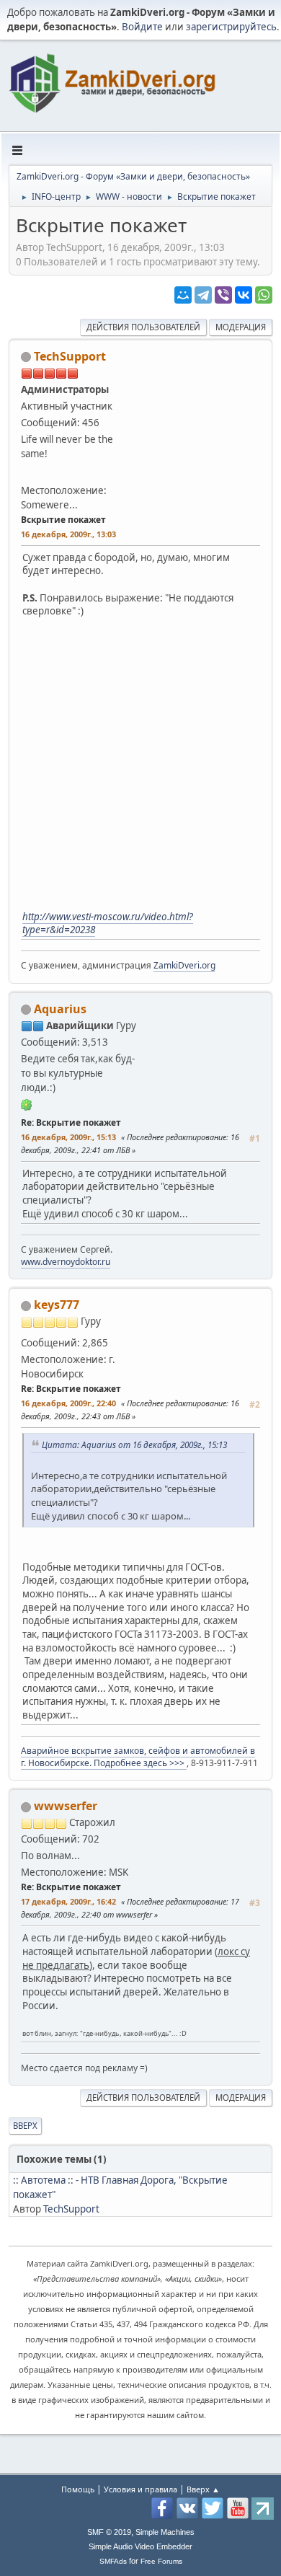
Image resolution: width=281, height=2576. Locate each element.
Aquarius (60, 1009)
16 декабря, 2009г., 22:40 (68, 1403)
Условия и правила (140, 2489)
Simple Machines (165, 2532)
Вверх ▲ (203, 2489)
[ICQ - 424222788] (27, 1104)
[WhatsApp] (264, 295)
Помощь (78, 2489)
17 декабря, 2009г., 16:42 (68, 1901)
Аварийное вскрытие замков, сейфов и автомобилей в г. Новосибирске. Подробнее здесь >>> (138, 1757)
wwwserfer (66, 1806)
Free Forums (161, 2561)
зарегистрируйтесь (231, 27)
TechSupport (70, 356)
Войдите (142, 27)
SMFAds (113, 2561)
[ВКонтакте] (244, 295)
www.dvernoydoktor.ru (66, 1262)
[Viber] (223, 295)
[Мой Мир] (183, 295)
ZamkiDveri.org (184, 965)
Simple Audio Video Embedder (140, 2546)
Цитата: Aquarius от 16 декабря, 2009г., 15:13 (134, 1444)
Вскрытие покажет (63, 520)
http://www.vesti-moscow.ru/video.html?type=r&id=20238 (108, 923)
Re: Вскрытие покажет (71, 1122)
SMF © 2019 (109, 2532)
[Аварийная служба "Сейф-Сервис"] (116, 1338)
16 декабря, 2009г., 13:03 (68, 534)
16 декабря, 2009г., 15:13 (68, 1137)
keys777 (57, 1305)
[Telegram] (203, 295)
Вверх (25, 2126)
